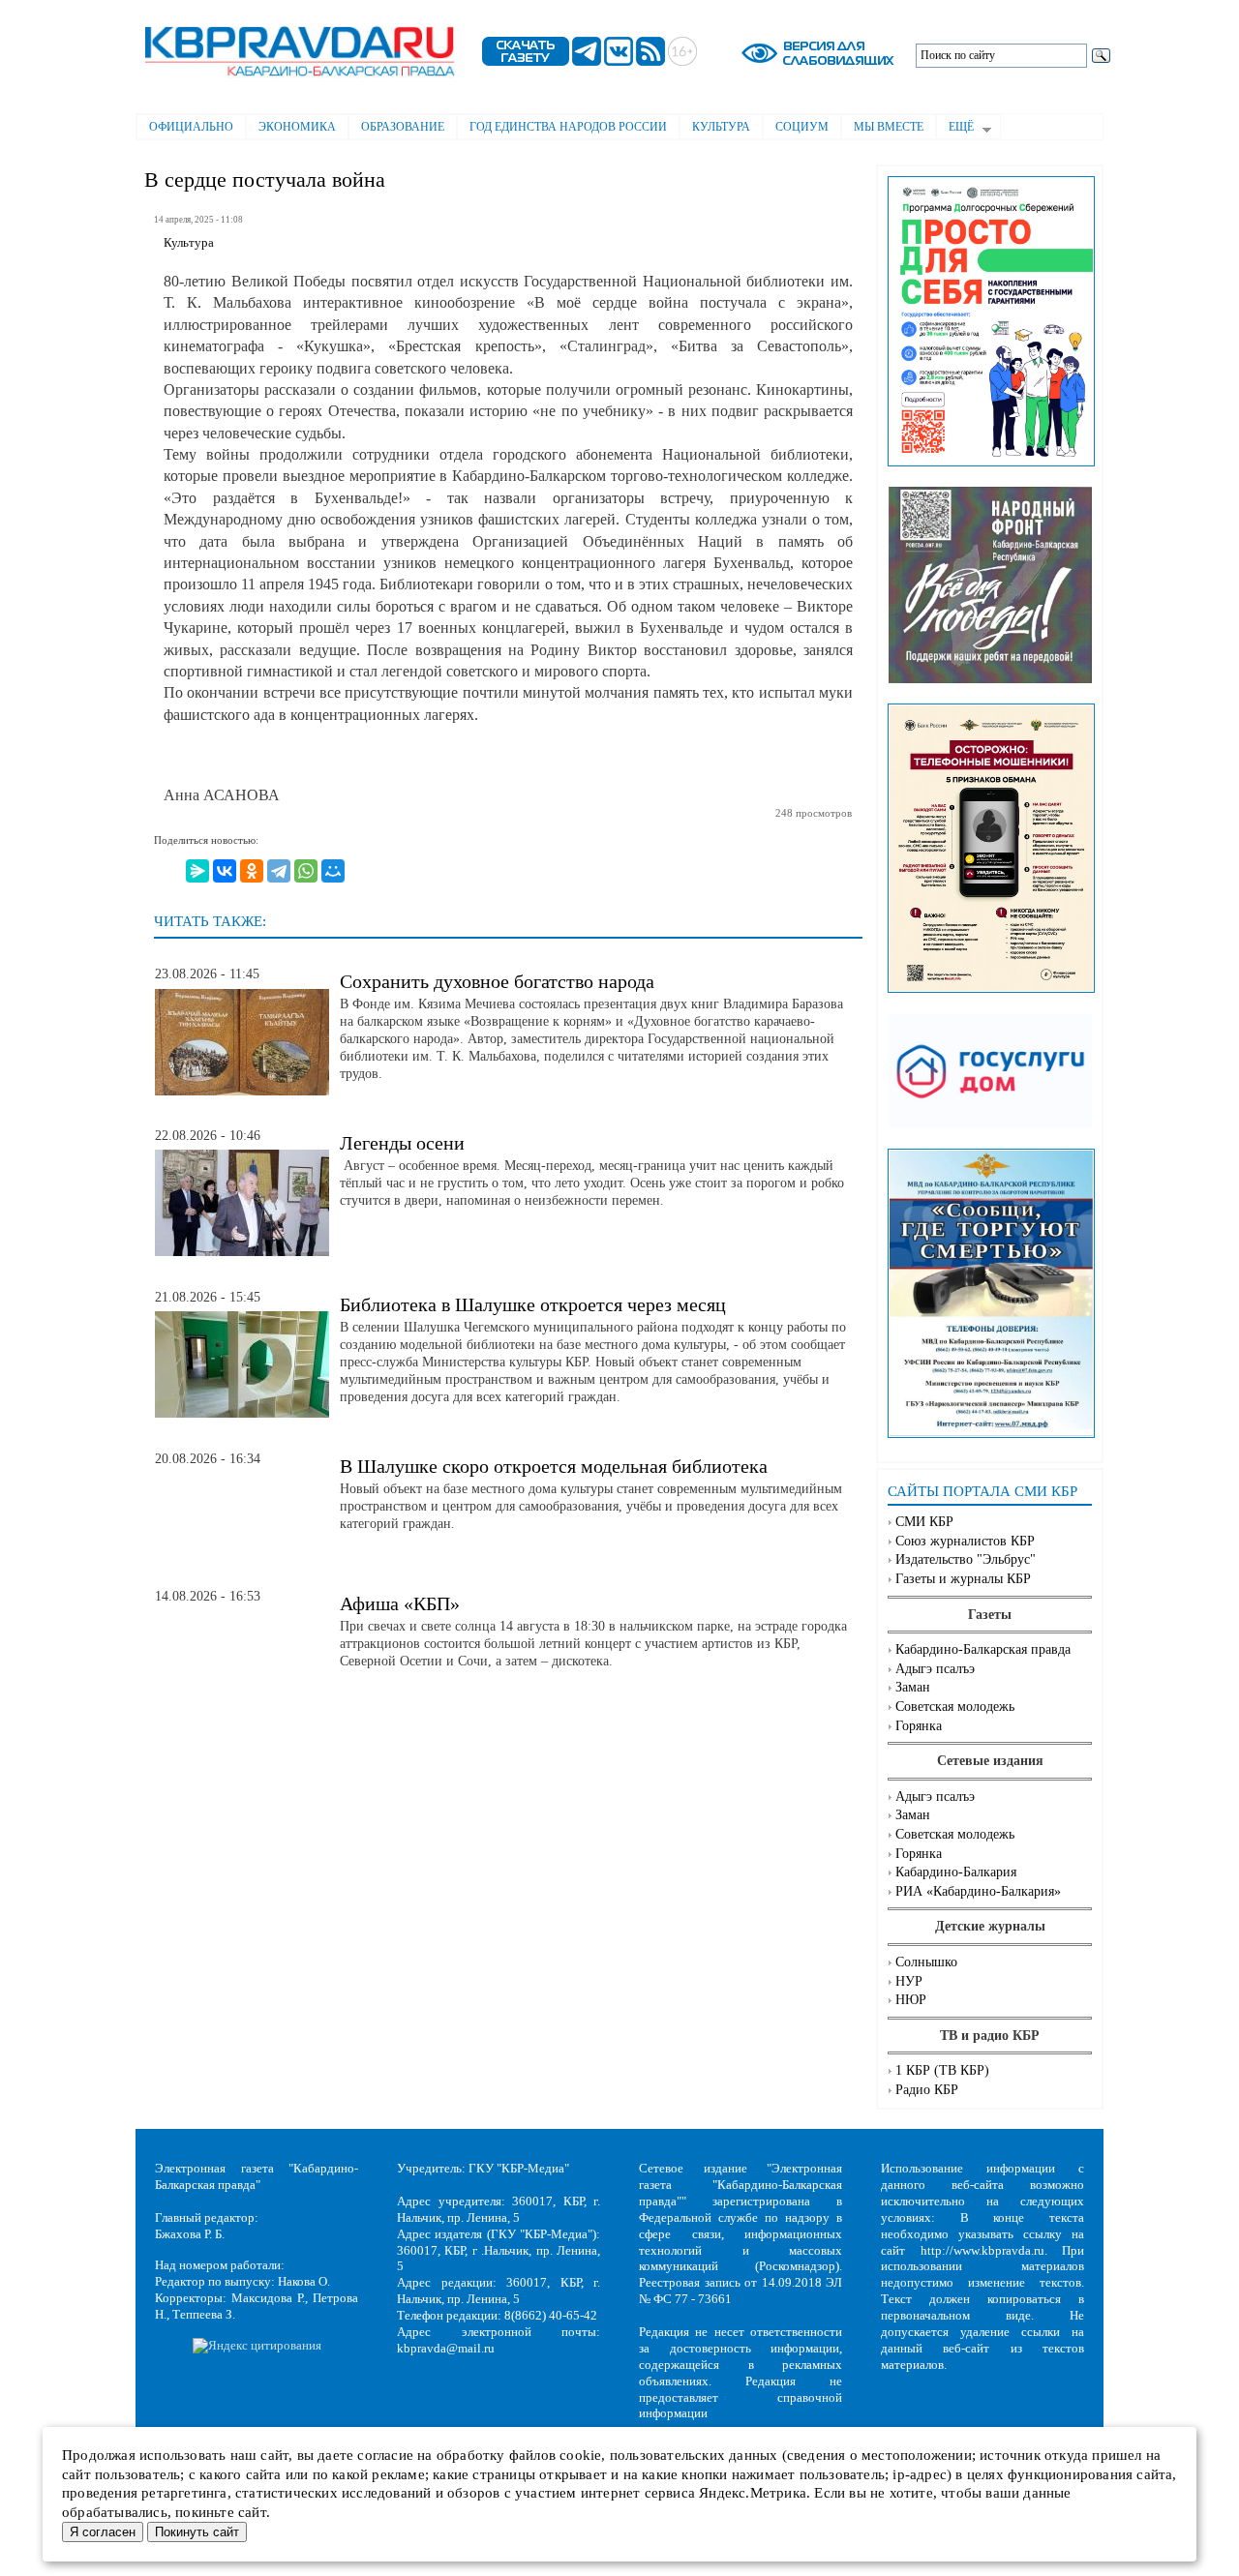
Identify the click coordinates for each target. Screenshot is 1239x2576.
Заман (913, 1687)
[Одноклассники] (252, 871)
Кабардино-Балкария (956, 1872)
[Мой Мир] (333, 871)
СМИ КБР (924, 1522)
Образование (403, 127)
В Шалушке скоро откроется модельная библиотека (554, 1466)
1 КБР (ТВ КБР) (942, 2070)
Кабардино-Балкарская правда (983, 1649)
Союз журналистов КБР (965, 1541)
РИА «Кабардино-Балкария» (978, 1891)
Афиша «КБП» (400, 1603)
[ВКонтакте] (225, 871)
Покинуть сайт (197, 2532)
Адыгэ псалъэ (935, 1669)
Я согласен (103, 2532)
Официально (191, 127)
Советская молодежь (955, 1707)
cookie (580, 2455)
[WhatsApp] (306, 871)
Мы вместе (889, 127)
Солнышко (926, 1962)
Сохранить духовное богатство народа (497, 981)
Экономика (297, 127)
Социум (802, 127)
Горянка (919, 1726)
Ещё (955, 129)
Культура (721, 127)
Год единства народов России (568, 127)
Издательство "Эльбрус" (966, 1559)
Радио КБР (927, 2090)
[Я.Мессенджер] (197, 871)
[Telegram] (279, 871)
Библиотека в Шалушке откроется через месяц (533, 1304)
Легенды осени (402, 1143)
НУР (909, 1981)
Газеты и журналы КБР (963, 1579)
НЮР (911, 2000)
